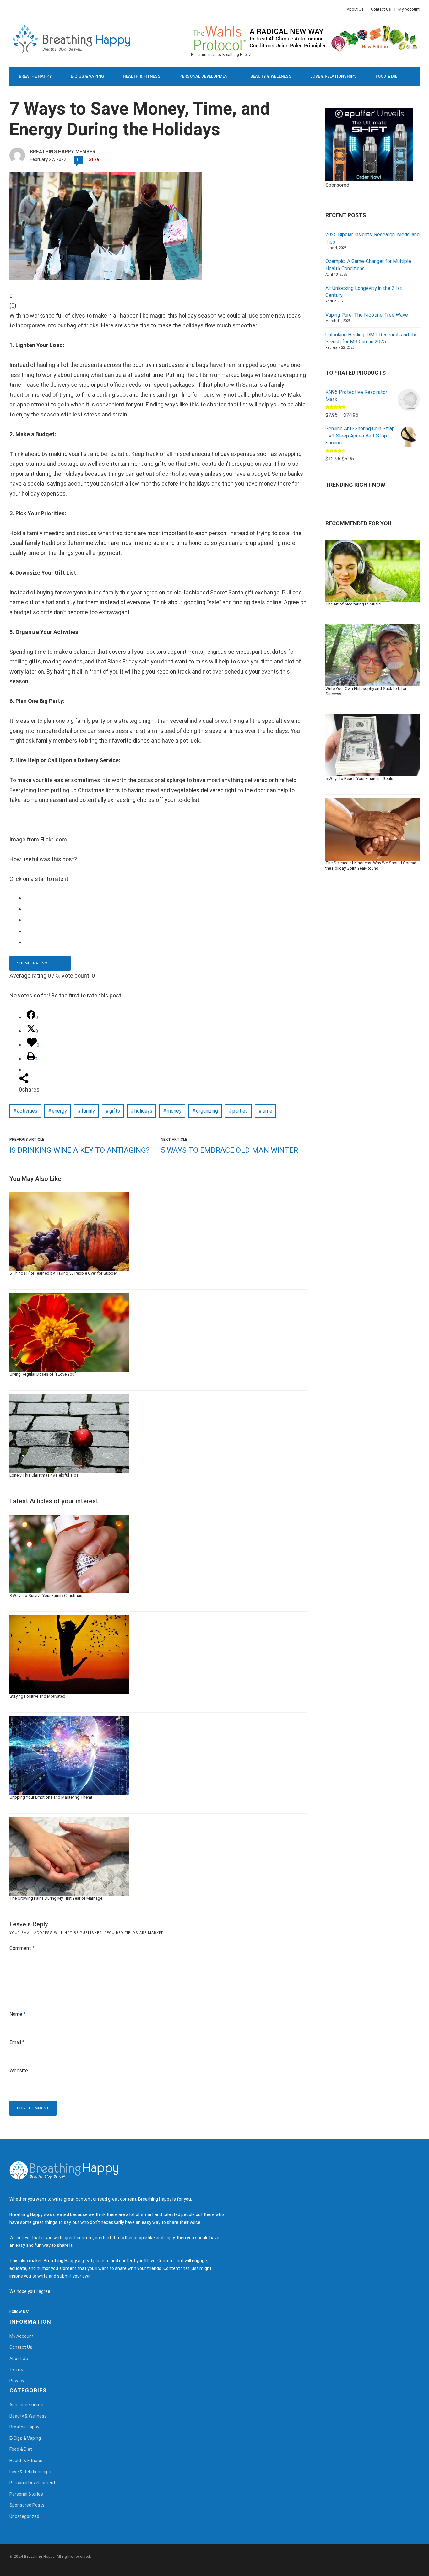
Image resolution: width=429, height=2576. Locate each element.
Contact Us (381, 9)
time (267, 1111)
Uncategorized (24, 2516)
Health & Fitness (142, 76)
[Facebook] (11, 9)
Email (17, 2042)
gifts (115, 1111)
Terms (16, 2369)
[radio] (163, 898)
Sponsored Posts (27, 2505)
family (88, 1111)
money (174, 1111)
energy (59, 1111)
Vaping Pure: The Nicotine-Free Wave (367, 315)
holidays (143, 1111)
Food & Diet (388, 76)
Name (18, 2014)
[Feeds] (41, 2311)
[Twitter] (14, 9)
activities (27, 1111)
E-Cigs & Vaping (87, 76)
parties (240, 1111)
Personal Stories (26, 2494)
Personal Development (205, 76)
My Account (409, 9)
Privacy (17, 2381)
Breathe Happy (35, 76)
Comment (22, 1948)
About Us (355, 9)
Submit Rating (33, 963)
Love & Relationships (334, 76)
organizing (207, 1111)
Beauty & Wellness (271, 76)
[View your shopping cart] (401, 95)
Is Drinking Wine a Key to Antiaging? (79, 1150)
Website (19, 2071)
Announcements (26, 2405)
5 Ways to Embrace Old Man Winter (229, 1150)
